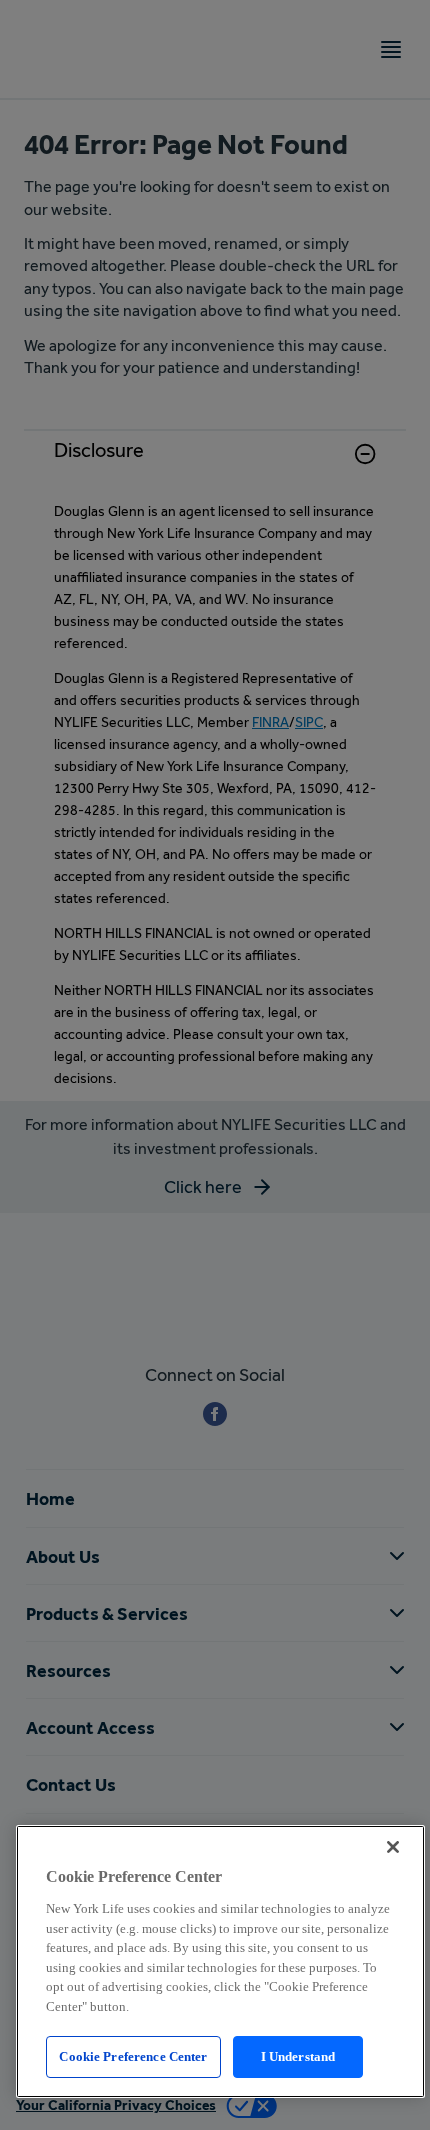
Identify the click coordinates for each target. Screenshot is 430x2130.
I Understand (298, 2056)
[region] (220, 1961)
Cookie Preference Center (133, 2056)
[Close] (393, 1847)
